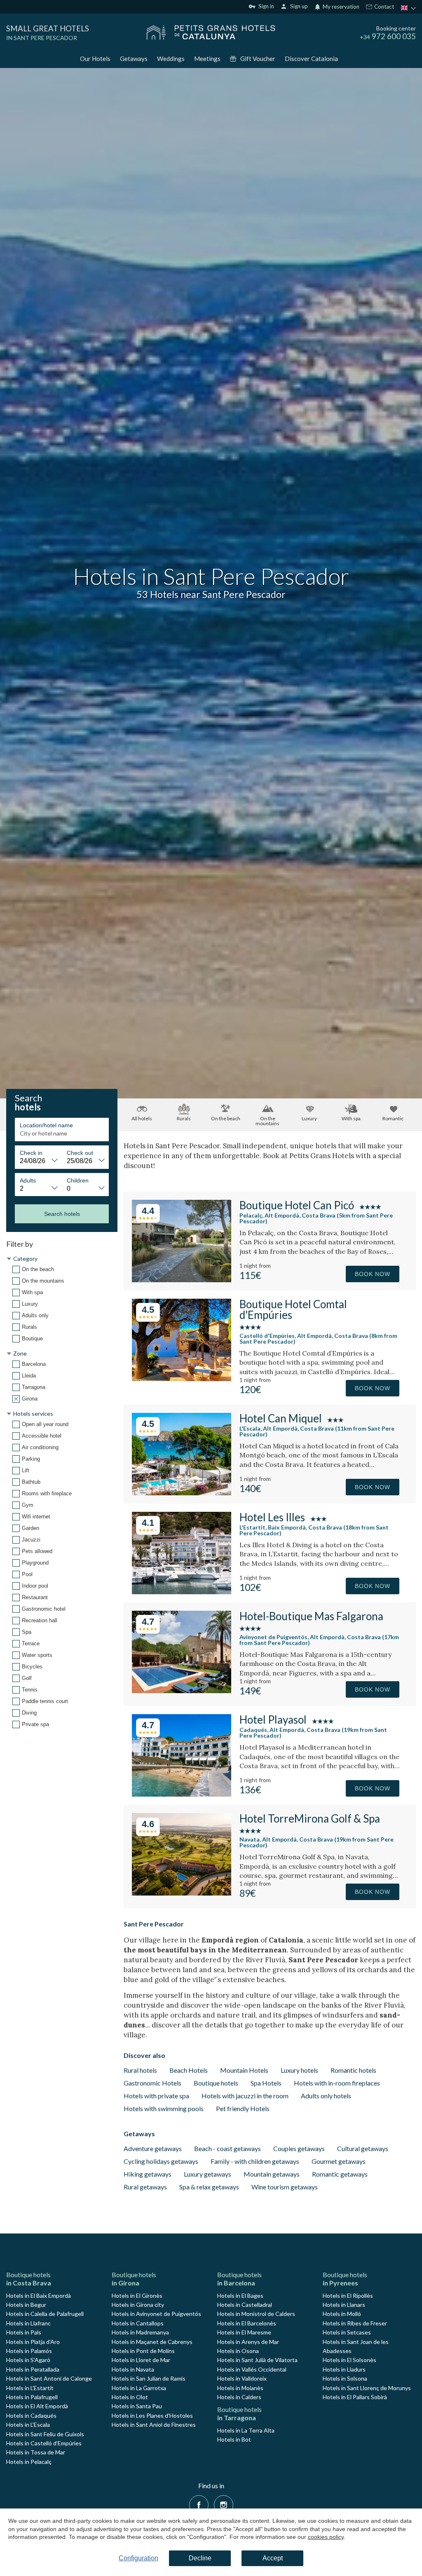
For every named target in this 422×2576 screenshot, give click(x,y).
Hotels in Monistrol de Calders (256, 2314)
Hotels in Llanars (344, 2305)
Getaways (134, 59)
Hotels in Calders (239, 2397)
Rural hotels (140, 2070)
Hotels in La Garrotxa (139, 2388)
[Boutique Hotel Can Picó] (182, 1280)
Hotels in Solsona (345, 2378)
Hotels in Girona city (138, 2305)
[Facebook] (199, 2504)
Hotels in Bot (234, 2439)
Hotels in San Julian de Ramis (149, 2378)
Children (78, 1180)
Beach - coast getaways (227, 2148)
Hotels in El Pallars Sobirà (355, 2397)
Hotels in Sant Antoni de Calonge (49, 2378)
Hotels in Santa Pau (137, 2406)
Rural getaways (145, 2187)
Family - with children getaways (255, 2161)
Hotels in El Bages (240, 2296)
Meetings (207, 59)
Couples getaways (299, 2148)
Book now (373, 1274)
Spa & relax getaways (209, 2187)
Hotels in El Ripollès (348, 2296)
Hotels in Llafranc (28, 2323)
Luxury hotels (299, 2070)
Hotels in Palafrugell (32, 2397)
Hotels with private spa (156, 2096)
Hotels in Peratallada (33, 2369)
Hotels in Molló (342, 2314)
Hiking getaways (148, 2174)
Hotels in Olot (130, 2397)
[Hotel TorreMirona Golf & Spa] (182, 1893)
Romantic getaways (340, 2174)
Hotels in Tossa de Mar (36, 2452)
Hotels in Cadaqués (31, 2415)
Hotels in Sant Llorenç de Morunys (367, 2388)
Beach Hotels (189, 2070)
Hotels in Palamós (29, 2351)
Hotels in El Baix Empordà (39, 2296)
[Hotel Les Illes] (182, 1592)
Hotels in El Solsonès (349, 2360)
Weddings (171, 59)
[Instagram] (224, 2504)
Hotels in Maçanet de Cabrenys (152, 2342)
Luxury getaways (207, 2174)
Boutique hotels (216, 2083)
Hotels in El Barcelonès (247, 2323)
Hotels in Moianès (240, 2388)
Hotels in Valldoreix (242, 2378)
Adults (28, 1180)
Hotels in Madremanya (140, 2332)
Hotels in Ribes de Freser (355, 2323)
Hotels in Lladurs (344, 2369)
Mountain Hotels (244, 2070)
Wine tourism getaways (285, 2187)
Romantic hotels (353, 2070)
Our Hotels (95, 59)
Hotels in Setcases (347, 2332)
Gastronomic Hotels (152, 2083)
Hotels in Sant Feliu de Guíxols (45, 2434)
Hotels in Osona (238, 2351)
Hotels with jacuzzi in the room (245, 2096)
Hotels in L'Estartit (30, 2388)
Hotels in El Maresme (244, 2332)
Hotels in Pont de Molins (143, 2351)
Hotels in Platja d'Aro (33, 2342)
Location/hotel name (46, 1125)
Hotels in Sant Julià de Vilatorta (257, 2360)
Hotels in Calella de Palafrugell (45, 2314)
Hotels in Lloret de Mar (141, 2360)
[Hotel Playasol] (182, 1794)
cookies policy (326, 2537)
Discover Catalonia (311, 59)
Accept (273, 2558)
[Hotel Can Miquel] (182, 1493)
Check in (31, 1153)
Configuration (138, 2558)
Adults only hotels (326, 2096)
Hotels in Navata (133, 2369)
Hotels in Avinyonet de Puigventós (156, 2314)
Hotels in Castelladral (245, 2305)
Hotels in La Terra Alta (246, 2430)
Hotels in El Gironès (137, 2296)
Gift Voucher (258, 59)
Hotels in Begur (26, 2305)
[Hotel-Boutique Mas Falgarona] (182, 1690)
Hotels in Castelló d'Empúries (44, 2443)
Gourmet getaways (339, 2161)
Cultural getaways (363, 2148)
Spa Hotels (266, 2083)
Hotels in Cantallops (138, 2323)
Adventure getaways (153, 2148)
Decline (200, 2558)
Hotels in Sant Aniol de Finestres (154, 2425)
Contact (383, 7)
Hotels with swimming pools (164, 2108)
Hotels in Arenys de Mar (248, 2342)
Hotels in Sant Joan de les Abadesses (356, 2346)
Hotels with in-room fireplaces (337, 2083)
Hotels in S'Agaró (28, 2360)
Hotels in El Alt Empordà (37, 2406)
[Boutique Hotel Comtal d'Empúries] (182, 1378)
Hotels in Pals (24, 2332)
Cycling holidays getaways (161, 2161)
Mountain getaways (272, 2174)
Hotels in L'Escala (28, 2425)
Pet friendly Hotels (243, 2108)
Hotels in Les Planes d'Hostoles (152, 2415)
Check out (80, 1153)
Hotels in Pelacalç (29, 2462)
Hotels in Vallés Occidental (252, 2369)
